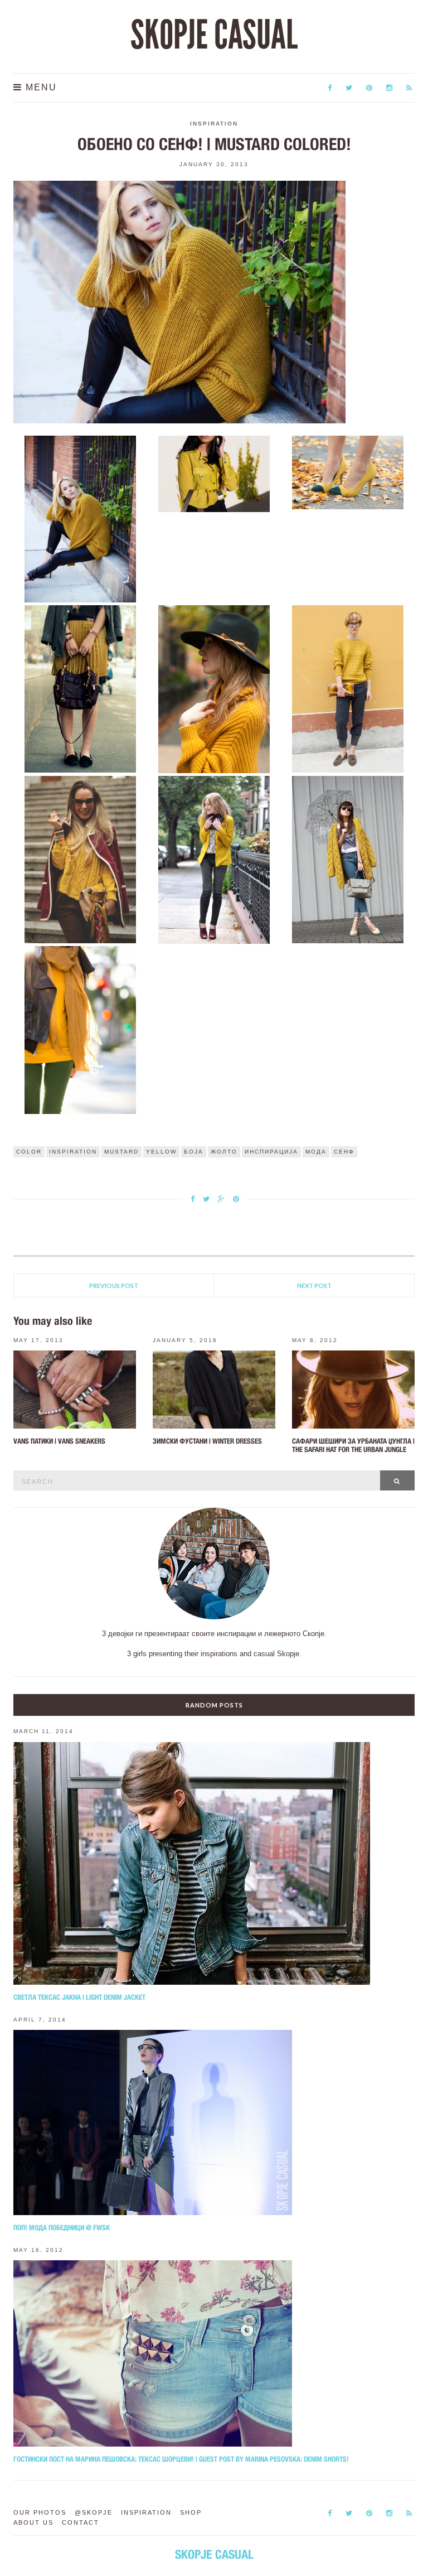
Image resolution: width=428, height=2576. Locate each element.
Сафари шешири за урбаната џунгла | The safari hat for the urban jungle (353, 1445)
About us (33, 2522)
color (29, 1152)
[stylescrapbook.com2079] (348, 859)
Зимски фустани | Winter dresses (207, 1441)
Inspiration (214, 124)
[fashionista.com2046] (348, 688)
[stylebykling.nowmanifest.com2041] (81, 518)
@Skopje (94, 2512)
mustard (121, 1152)
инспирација (271, 1152)
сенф (344, 1152)
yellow (161, 1152)
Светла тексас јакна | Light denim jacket (79, 1997)
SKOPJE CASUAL (214, 35)
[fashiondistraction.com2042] (214, 473)
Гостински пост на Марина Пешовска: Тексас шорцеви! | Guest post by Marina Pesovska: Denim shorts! (181, 2459)
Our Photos (40, 2512)
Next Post (314, 1285)
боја (194, 1152)
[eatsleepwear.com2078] (214, 859)
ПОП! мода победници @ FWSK (62, 2228)
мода (316, 1152)
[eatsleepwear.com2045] (214, 688)
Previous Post (114, 1285)
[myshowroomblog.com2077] (81, 859)
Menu (40, 87)
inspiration (73, 1152)
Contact (81, 2522)
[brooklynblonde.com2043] (348, 472)
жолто (224, 1152)
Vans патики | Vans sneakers (59, 1441)
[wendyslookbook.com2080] (81, 1029)
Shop (191, 2512)
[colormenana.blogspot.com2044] (81, 688)
